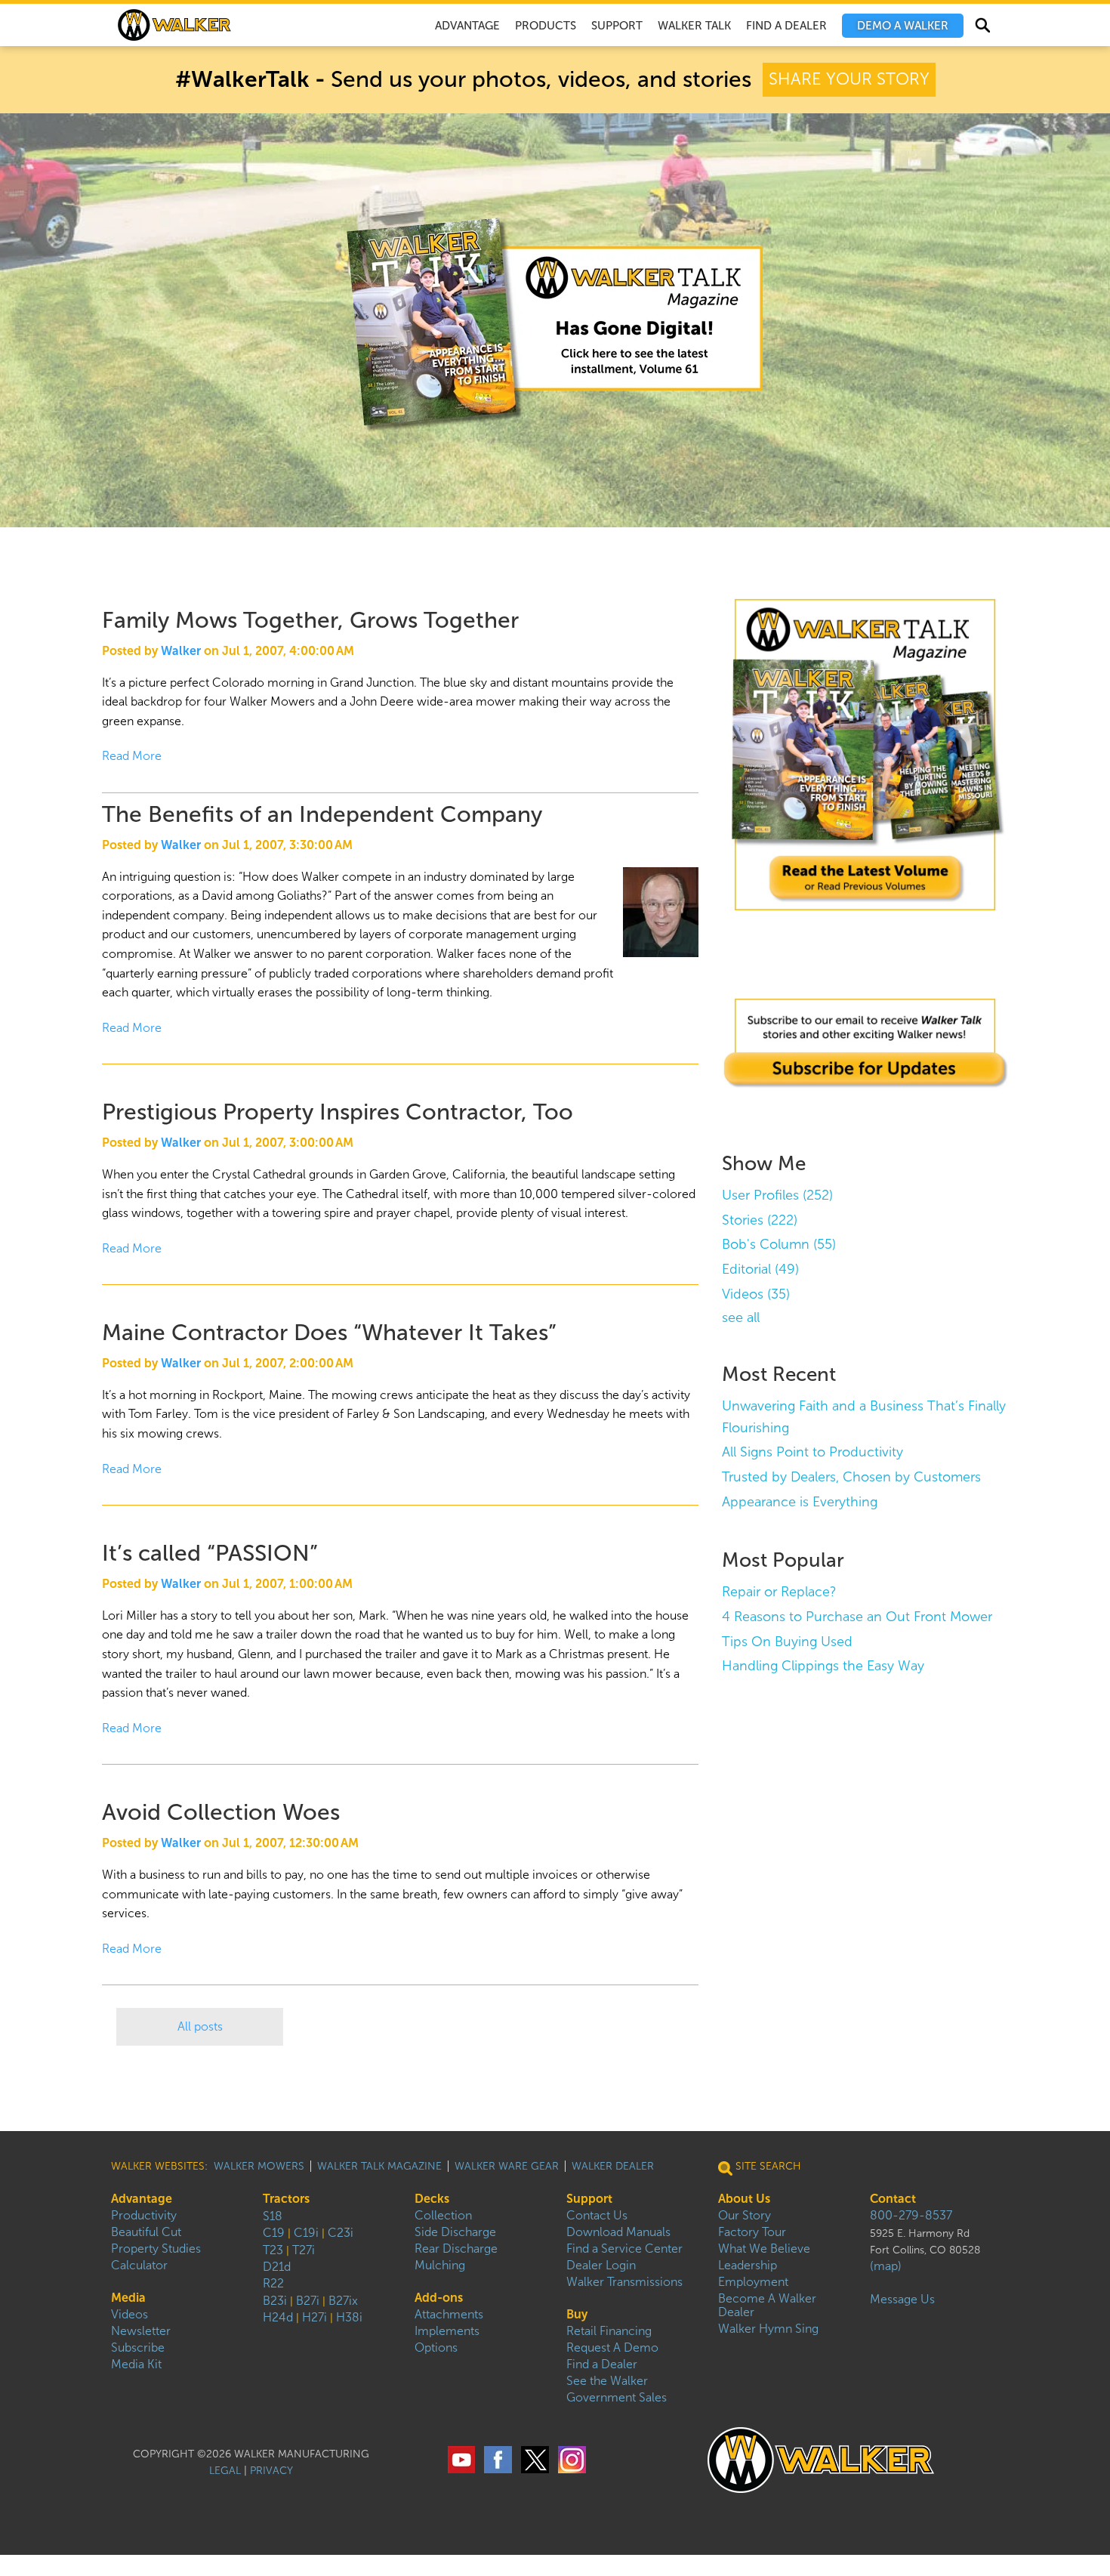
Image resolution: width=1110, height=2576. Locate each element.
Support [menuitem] (617, 26)
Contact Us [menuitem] (597, 2215)
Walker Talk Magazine (379, 2166)
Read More (132, 756)
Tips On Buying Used (787, 1642)
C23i (341, 2233)
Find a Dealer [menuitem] (602, 2364)
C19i (306, 2233)
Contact (893, 2199)
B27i (308, 2301)
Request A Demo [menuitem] (612, 2347)
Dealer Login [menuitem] (601, 2265)
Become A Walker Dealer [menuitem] (767, 2305)
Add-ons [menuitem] (439, 2298)
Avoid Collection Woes (221, 1812)
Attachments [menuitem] (449, 2314)
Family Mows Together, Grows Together (310, 620)
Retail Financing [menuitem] (609, 2331)
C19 (274, 2233)
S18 (273, 2216)
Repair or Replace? (779, 1592)
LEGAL (225, 2471)
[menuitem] (903, 26)
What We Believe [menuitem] (764, 2249)
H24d (278, 2317)
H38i (349, 2317)
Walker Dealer (613, 2166)
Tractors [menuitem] (286, 2199)
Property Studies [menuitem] (156, 2249)
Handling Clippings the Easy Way (823, 1666)
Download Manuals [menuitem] (618, 2232)
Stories (760, 1220)
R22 (273, 2283)
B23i (275, 2301)
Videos (756, 1294)
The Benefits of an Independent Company (322, 814)
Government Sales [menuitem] (617, 2397)
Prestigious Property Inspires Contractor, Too (338, 1112)
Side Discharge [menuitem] (455, 2232)
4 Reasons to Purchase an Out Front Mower (857, 1617)
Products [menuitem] (546, 26)
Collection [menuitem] (443, 2215)
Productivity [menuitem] (144, 2215)
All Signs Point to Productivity (812, 1452)
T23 (273, 2250)
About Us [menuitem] (744, 2199)
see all (741, 1317)
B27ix (343, 2301)
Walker (181, 651)
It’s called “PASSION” (210, 1553)
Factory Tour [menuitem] (752, 2232)
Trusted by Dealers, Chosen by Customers (851, 1477)
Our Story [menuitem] (745, 2215)
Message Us (902, 2299)
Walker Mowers (259, 2166)
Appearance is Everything (800, 1502)
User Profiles (777, 1195)
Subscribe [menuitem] (138, 2347)
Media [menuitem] (128, 2298)
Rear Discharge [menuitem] (456, 2249)
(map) (886, 2266)
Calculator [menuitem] (139, 2265)
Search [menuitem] (982, 27)
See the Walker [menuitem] (607, 2381)
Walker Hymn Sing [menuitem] (768, 2329)
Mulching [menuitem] (440, 2265)
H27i (314, 2317)
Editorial (760, 1269)
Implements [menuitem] (447, 2331)
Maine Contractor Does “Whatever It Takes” (329, 1332)
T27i (304, 2250)
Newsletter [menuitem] (141, 2331)
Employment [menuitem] (753, 2282)
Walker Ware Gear (507, 2166)
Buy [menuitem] (577, 2314)
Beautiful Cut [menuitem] (146, 2232)
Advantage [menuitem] (467, 26)
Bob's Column (779, 1244)
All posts (200, 2026)
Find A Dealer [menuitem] (786, 26)
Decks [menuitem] (432, 2199)
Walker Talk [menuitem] (694, 26)
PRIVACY (271, 2471)
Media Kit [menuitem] (136, 2364)
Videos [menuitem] (129, 2314)
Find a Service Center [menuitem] (624, 2249)
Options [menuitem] (436, 2347)
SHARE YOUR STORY (849, 79)
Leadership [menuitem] (748, 2265)
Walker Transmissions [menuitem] (624, 2282)
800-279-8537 (911, 2215)
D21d (277, 2267)
